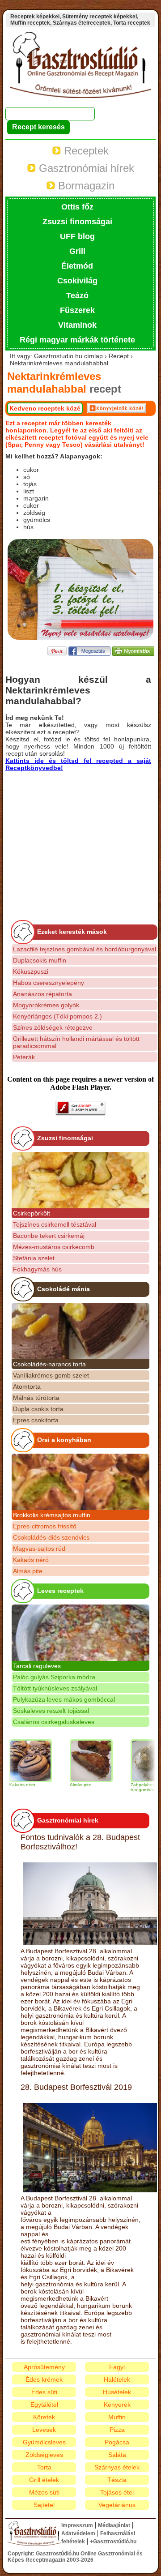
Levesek (44, 2430)
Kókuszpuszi (31, 971)
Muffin (117, 2417)
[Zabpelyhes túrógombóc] (138, 1761)
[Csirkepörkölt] (80, 1180)
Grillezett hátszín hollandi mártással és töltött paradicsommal (76, 1042)
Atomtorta (27, 1386)
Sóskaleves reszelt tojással (51, 1711)
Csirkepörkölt (32, 1213)
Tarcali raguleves (37, 1666)
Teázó (77, 295)
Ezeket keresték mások (72, 932)
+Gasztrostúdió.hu (113, 2542)
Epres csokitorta (36, 1420)
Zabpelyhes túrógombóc (129, 1787)
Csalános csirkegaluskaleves (54, 1722)
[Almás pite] (77, 1761)
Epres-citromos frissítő (45, 1526)
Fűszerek (77, 310)
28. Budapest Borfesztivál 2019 (76, 2087)
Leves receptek (60, 1591)
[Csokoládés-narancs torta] (80, 1331)
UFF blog (77, 236)
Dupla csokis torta (38, 1409)
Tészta (117, 2480)
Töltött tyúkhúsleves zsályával (55, 1688)
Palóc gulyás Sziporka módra (54, 1677)
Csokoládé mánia (64, 1289)
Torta (44, 2467)
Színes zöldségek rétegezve (53, 1027)
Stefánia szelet (34, 1258)
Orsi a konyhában (64, 1440)
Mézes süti (44, 2492)
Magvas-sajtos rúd (39, 1549)
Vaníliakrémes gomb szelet (51, 1375)
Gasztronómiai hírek (85, 168)
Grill (77, 251)
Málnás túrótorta (36, 1398)
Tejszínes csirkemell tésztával (55, 1224)
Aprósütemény (44, 2367)
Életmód (77, 266)
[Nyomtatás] (133, 653)
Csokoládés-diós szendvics (51, 1537)
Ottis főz (77, 207)
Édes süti (44, 2392)
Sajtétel (44, 2505)
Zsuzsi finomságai (77, 222)
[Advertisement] (80, 834)
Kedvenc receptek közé (45, 408)
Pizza (117, 2430)
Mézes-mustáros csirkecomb (54, 1247)
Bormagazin (85, 186)
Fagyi (117, 2367)
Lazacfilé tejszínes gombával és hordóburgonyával (85, 949)
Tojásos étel (117, 2492)
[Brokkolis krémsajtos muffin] (80, 1482)
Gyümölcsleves (44, 2442)
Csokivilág (77, 281)
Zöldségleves (44, 2455)
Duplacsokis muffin (40, 960)
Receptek (85, 151)
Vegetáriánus (117, 2505)
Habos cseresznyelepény (49, 983)
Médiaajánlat (114, 2525)
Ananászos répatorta (42, 994)
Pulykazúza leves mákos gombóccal (64, 1699)
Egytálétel (44, 2405)
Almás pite (28, 1571)
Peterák (24, 1057)
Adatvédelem (78, 2533)
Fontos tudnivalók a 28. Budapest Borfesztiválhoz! (80, 1842)
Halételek (117, 2379)
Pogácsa (117, 2442)
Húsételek (117, 2392)
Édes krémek (44, 2379)
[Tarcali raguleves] (80, 1633)
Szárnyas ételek (117, 2467)
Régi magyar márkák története (77, 340)
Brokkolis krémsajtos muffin (52, 1515)
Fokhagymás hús (37, 1269)
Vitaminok (77, 325)
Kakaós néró (31, 1560)
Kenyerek (117, 2405)
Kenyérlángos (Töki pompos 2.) (57, 1016)
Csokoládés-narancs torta (49, 1364)
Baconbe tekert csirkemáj (49, 1236)
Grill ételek (44, 2480)
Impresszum (77, 2525)
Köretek (44, 2417)
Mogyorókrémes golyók (46, 1005)
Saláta (117, 2455)
